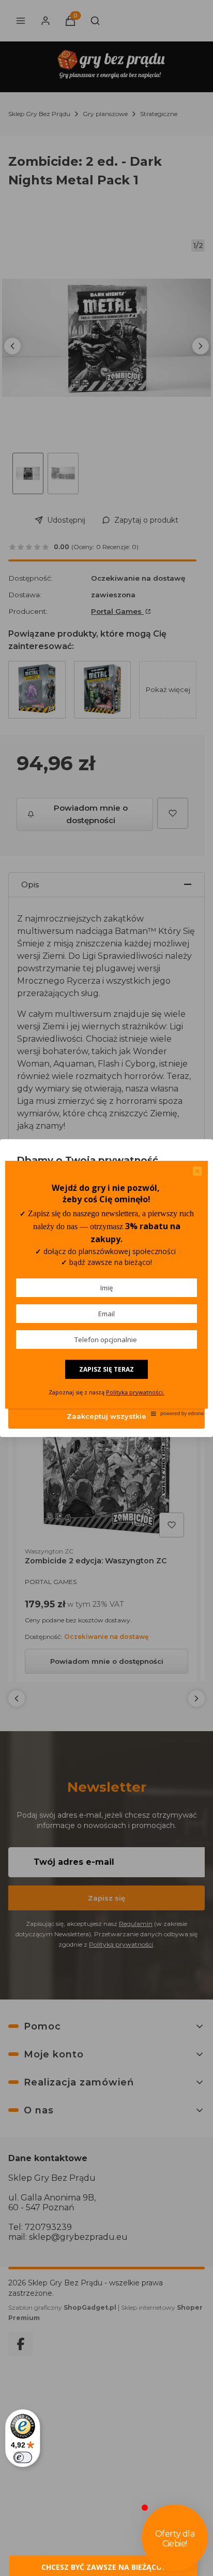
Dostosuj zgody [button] (106, 1383)
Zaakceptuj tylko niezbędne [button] (107, 1350)
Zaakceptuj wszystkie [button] (106, 1416)
